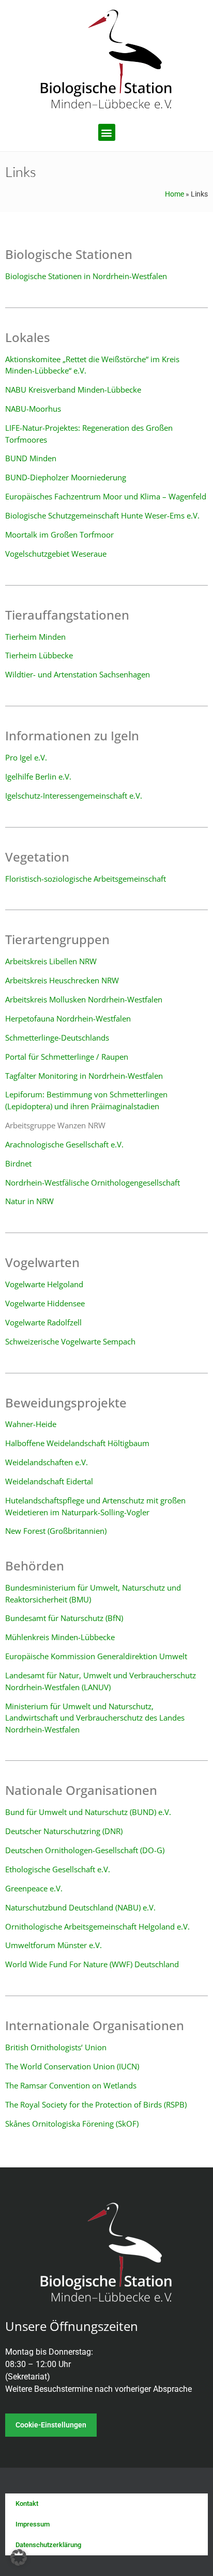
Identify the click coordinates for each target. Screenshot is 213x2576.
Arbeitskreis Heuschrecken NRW (62, 980)
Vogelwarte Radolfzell (43, 1322)
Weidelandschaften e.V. (47, 1462)
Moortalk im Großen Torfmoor (59, 534)
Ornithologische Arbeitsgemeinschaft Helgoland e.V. (97, 1926)
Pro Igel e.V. (26, 757)
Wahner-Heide (31, 1424)
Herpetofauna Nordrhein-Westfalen (68, 1018)
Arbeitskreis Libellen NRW (51, 961)
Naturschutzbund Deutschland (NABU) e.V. (80, 1907)
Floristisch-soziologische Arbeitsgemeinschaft (86, 879)
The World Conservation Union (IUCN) (72, 2066)
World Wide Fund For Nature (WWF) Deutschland (92, 1964)
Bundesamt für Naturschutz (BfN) (64, 1618)
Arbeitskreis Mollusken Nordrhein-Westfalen (84, 999)
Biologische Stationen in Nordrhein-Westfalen (86, 276)
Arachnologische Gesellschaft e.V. (64, 1144)
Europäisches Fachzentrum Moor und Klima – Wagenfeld (106, 496)
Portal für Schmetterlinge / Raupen (67, 1057)
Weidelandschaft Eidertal (49, 1481)
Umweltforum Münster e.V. (54, 1945)
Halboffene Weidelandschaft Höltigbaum (77, 1443)
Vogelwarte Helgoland (44, 1284)
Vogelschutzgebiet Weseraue (56, 554)
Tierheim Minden (35, 637)
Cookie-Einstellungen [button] (51, 2425)
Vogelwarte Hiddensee (45, 1303)
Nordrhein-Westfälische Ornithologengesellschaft (93, 1182)
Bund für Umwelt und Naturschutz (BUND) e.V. (88, 1812)
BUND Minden (31, 458)
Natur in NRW (29, 1201)
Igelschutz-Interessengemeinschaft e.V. (74, 796)
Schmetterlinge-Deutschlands (57, 1038)
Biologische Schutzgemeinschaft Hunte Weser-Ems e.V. (102, 515)
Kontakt (27, 2504)
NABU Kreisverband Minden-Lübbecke (73, 390)
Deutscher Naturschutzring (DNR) (64, 1831)
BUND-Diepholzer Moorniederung (66, 477)
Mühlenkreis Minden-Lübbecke (60, 1637)
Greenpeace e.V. (34, 1888)
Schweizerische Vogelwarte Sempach (70, 1341)
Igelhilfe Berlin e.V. (38, 776)
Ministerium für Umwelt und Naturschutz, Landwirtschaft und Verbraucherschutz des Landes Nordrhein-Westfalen (95, 1718)
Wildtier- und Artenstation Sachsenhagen (78, 674)
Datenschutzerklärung (48, 2545)
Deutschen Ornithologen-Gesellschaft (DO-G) (85, 1850)
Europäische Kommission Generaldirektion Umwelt (96, 1656)
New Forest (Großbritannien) (56, 1531)
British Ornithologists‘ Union (56, 2047)
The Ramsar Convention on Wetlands (71, 2085)
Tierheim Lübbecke (39, 655)
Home (174, 194)
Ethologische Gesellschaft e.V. (58, 1869)
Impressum (33, 2524)
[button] (107, 132)
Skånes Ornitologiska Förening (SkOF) (72, 2124)
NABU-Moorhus (33, 409)
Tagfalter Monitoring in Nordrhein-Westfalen (84, 1076)
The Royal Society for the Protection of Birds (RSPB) (96, 2104)
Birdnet (18, 1163)
